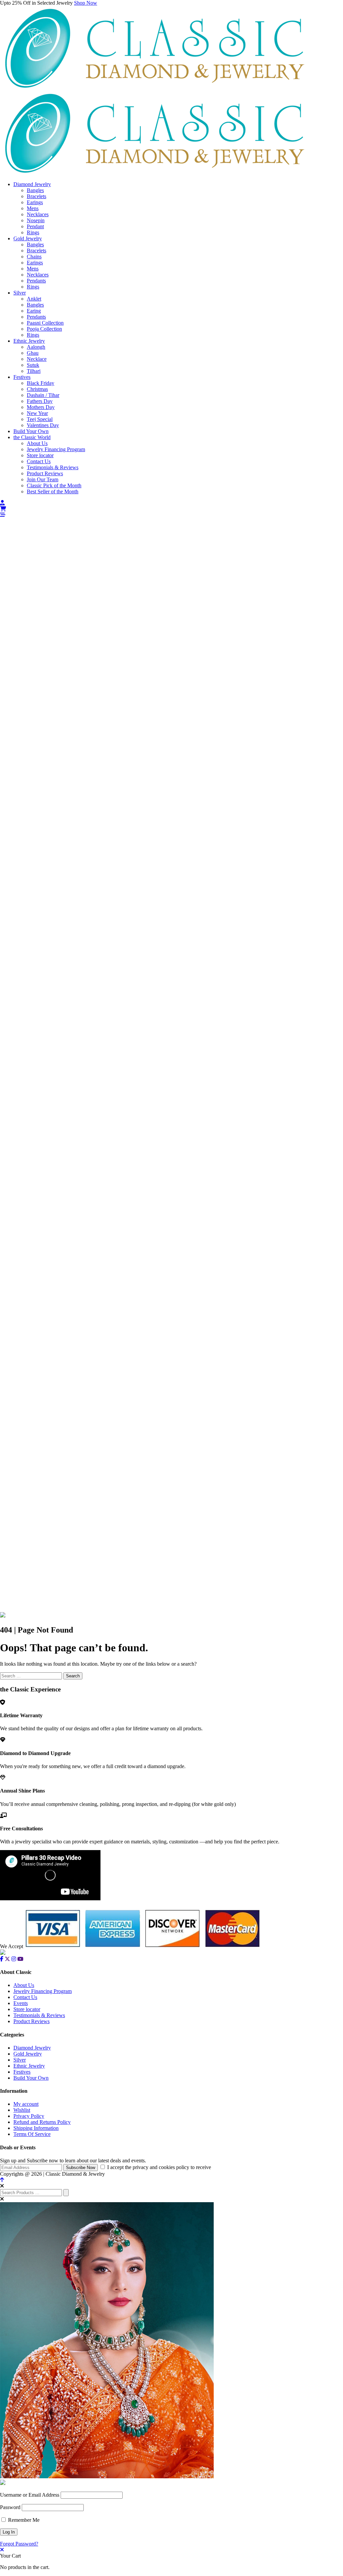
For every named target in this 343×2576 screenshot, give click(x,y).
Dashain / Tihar (43, 395)
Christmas (37, 389)
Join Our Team (43, 479)
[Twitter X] (7, 1959)
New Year (37, 413)
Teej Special (40, 419)
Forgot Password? (19, 2544)
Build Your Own (31, 431)
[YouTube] (20, 1959)
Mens (33, 208)
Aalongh (36, 347)
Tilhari (34, 371)
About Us (37, 443)
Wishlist (22, 2110)
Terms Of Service (32, 2134)
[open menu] (3, 515)
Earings (35, 202)
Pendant (35, 226)
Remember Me (23, 2520)
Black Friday (41, 383)
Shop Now (86, 3)
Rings (33, 232)
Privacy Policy (29, 2116)
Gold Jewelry (28, 238)
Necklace (37, 359)
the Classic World (32, 437)
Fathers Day (40, 401)
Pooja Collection (44, 329)
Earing (34, 311)
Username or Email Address (30, 2495)
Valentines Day (43, 425)
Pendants (36, 281)
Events (21, 2003)
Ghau (33, 353)
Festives (22, 377)
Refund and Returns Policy (42, 2122)
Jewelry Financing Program (56, 449)
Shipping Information (36, 2128)
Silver (20, 293)
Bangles (35, 190)
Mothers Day (41, 407)
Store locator (40, 455)
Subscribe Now (81, 2168)
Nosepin (36, 220)
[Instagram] (14, 1959)
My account (26, 2104)
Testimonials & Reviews (53, 467)
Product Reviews (45, 473)
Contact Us (39, 461)
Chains (34, 257)
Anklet (34, 299)
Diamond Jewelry (32, 184)
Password (10, 2507)
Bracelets (37, 196)
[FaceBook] (2, 1959)
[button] (171, 515)
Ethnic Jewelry (29, 341)
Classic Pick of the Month (54, 485)
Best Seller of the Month (53, 491)
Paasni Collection (45, 323)
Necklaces (38, 214)
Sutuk (33, 365)
